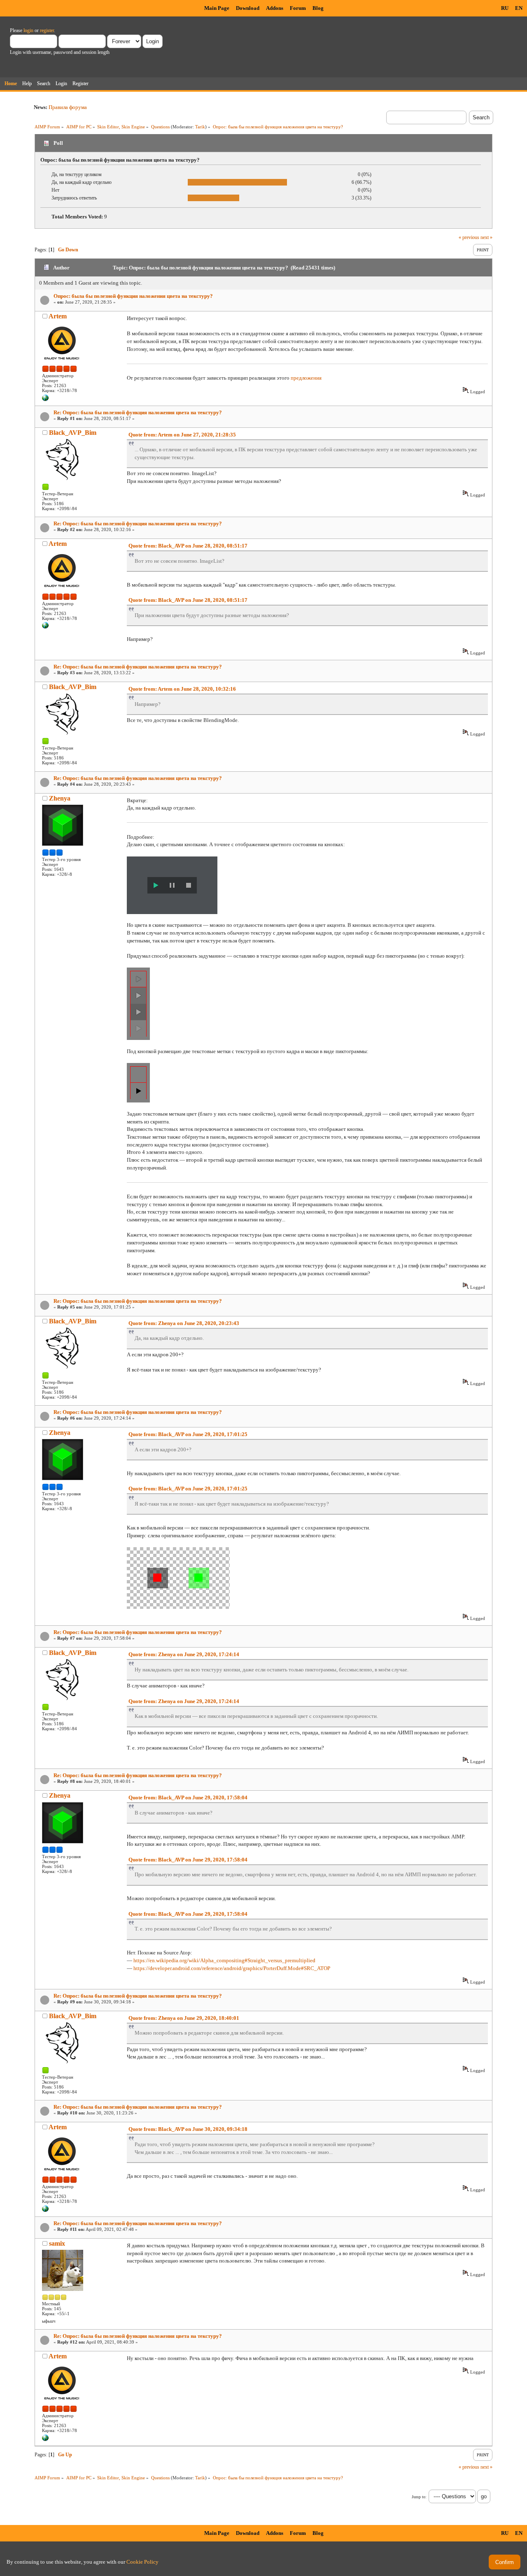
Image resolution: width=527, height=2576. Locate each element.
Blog (318, 8)
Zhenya (60, 798)
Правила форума (68, 107)
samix (57, 2243)
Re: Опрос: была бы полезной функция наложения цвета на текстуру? (138, 412)
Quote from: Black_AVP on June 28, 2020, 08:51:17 (188, 546)
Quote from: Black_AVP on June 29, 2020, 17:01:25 (188, 1434)
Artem (58, 316)
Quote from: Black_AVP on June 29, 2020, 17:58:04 (188, 1797)
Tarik (200, 127)
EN (519, 8)
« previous (469, 237)
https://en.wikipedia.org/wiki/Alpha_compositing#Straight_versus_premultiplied (224, 1960)
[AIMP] (45, 399)
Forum (298, 8)
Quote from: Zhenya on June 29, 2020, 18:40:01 (184, 2018)
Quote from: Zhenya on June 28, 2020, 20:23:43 (184, 1323)
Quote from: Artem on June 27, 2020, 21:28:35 (182, 435)
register (47, 30)
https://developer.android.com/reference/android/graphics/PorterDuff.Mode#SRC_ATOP (232, 1968)
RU (505, 8)
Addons (275, 8)
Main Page (217, 8)
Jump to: (419, 2497)
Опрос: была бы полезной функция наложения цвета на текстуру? (133, 296)
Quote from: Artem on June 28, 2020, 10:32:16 (182, 689)
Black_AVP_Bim (73, 433)
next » (486, 237)
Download (248, 8)
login (28, 30)
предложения (306, 378)
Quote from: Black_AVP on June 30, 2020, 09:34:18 (188, 2129)
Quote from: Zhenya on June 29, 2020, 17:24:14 (184, 1654)
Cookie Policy (142, 2562)
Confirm (505, 2562)
